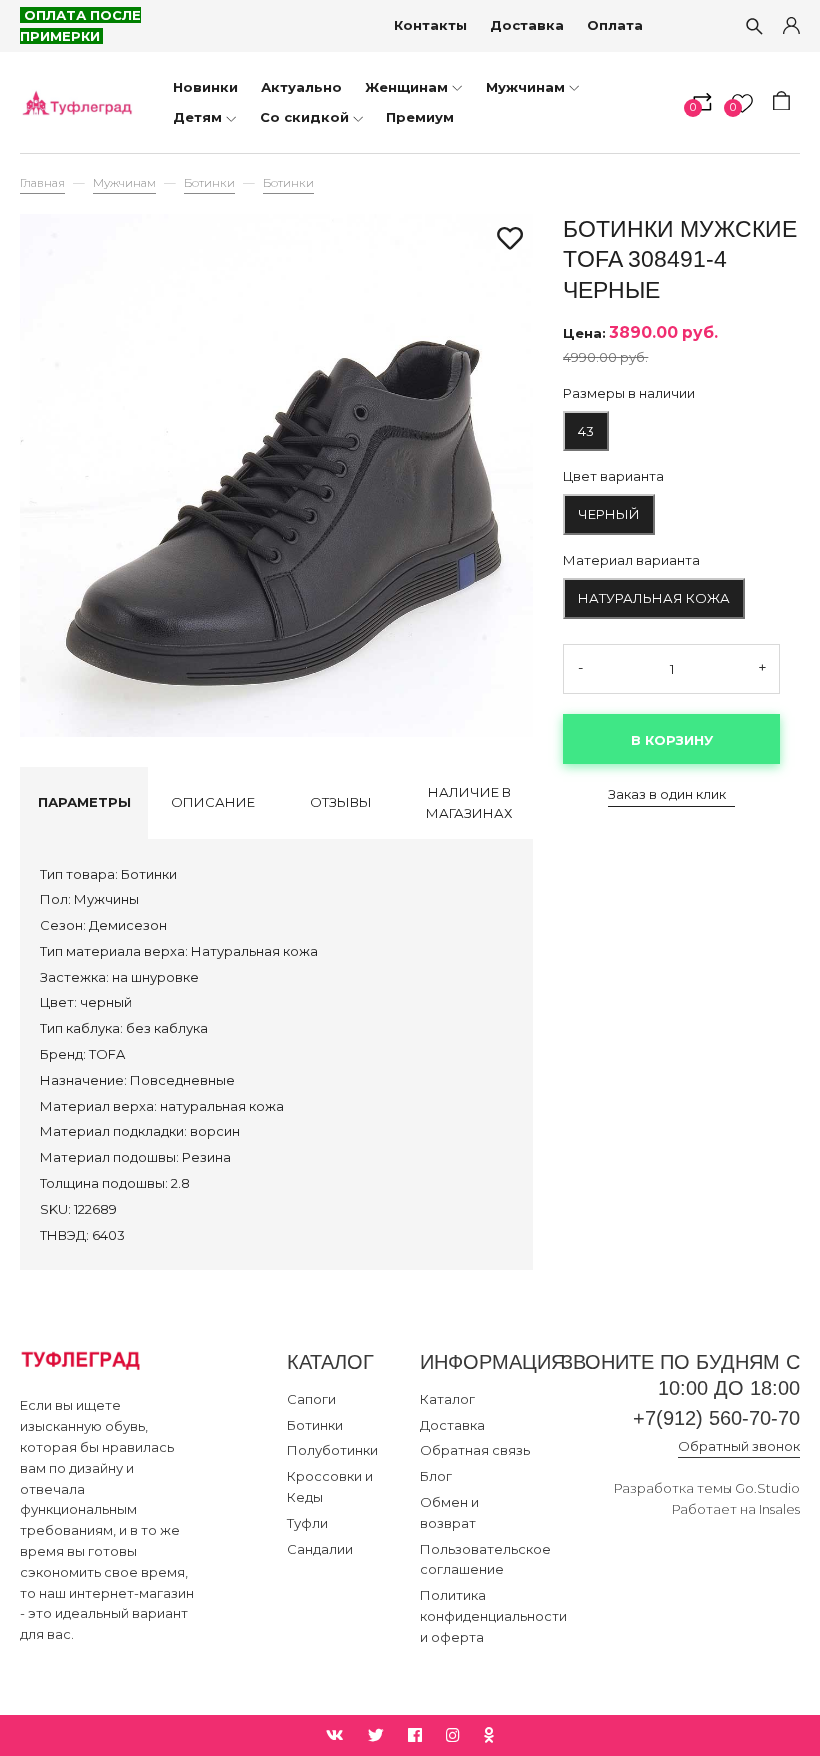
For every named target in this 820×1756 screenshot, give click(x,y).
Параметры (84, 802)
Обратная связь (475, 1450)
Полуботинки (332, 1450)
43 (586, 431)
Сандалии (320, 1549)
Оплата (615, 25)
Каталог (447, 1399)
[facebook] (415, 1735)
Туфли (307, 1523)
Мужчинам (124, 183)
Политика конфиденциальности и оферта (493, 1616)
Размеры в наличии (629, 393)
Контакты (430, 25)
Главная (42, 183)
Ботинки (209, 183)
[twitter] (376, 1735)
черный (609, 514)
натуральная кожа (654, 598)
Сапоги (311, 1399)
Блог (436, 1476)
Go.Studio (767, 1488)
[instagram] (453, 1735)
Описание (213, 802)
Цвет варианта (613, 476)
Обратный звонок (739, 1446)
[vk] (335, 1735)
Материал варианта (631, 560)
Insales (779, 1509)
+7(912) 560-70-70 (716, 1418)
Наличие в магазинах (469, 802)
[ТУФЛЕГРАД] (76, 102)
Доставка (527, 25)
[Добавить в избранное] (510, 240)
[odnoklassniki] (489, 1735)
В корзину (672, 740)
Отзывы (341, 802)
